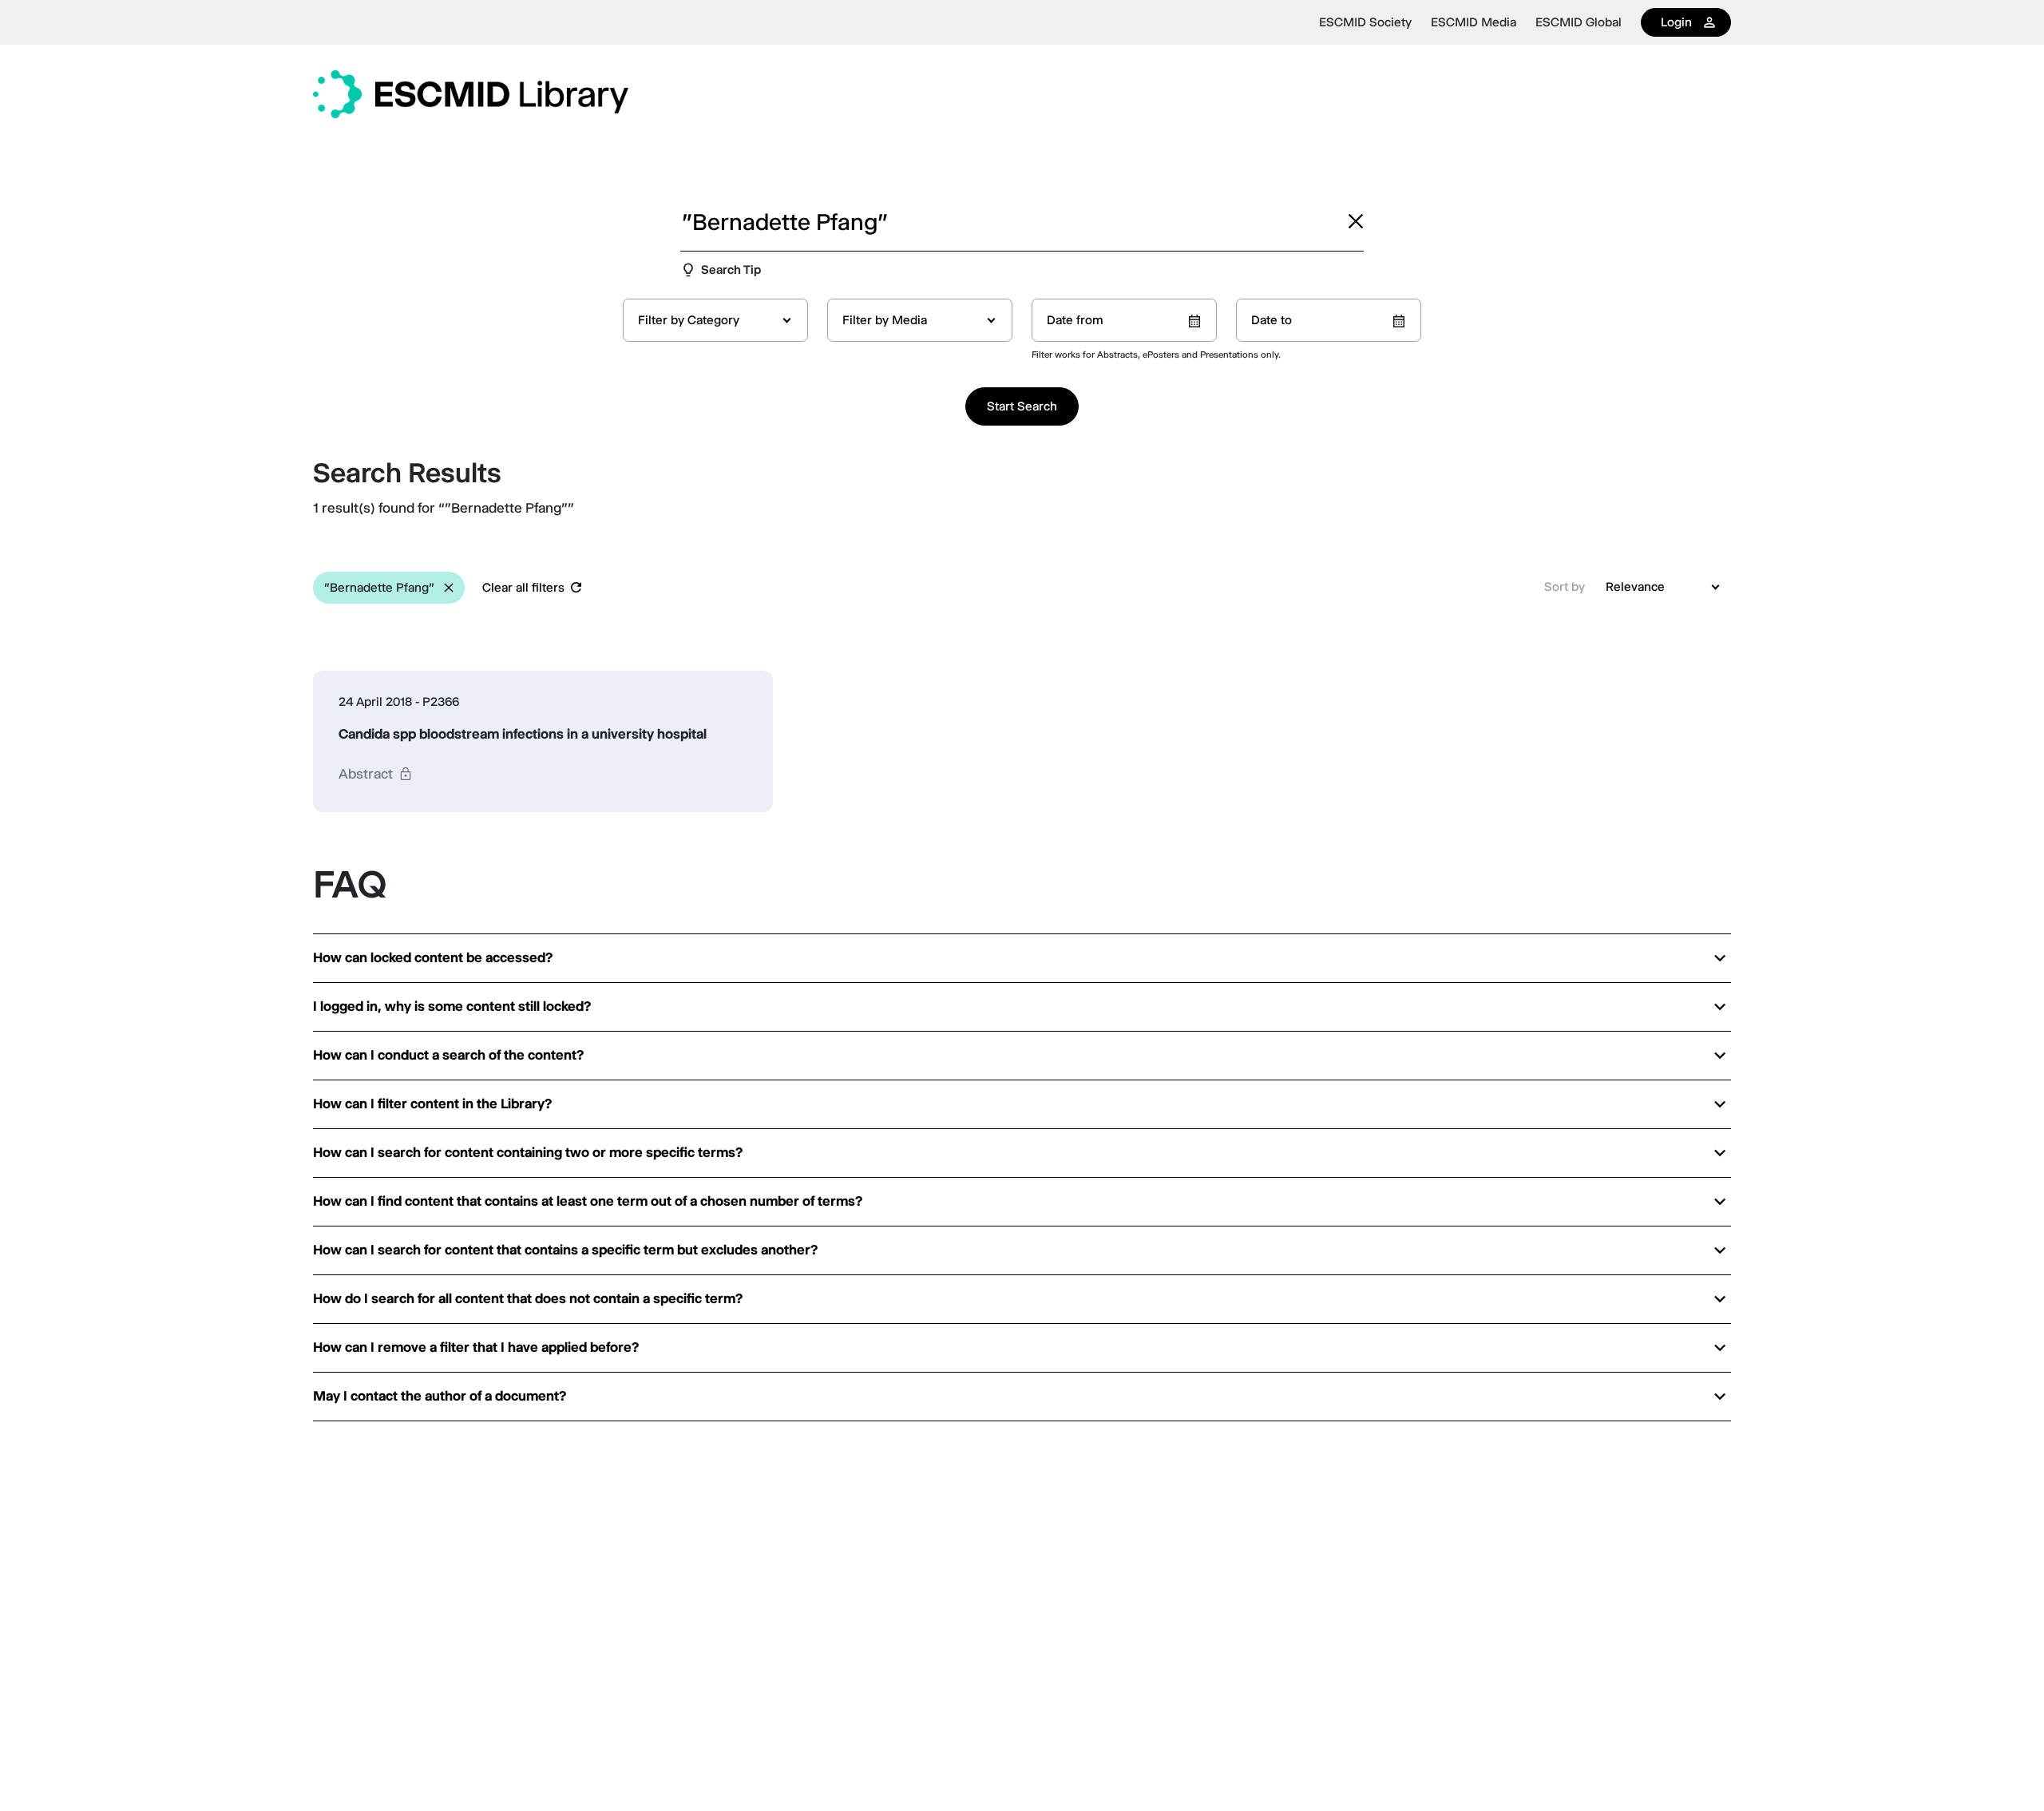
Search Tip (731, 269)
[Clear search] (1356, 221)
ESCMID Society (1365, 22)
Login (1676, 22)
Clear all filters (523, 587)
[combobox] (715, 320)
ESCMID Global (1579, 22)
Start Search (1022, 406)
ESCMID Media (1474, 22)
